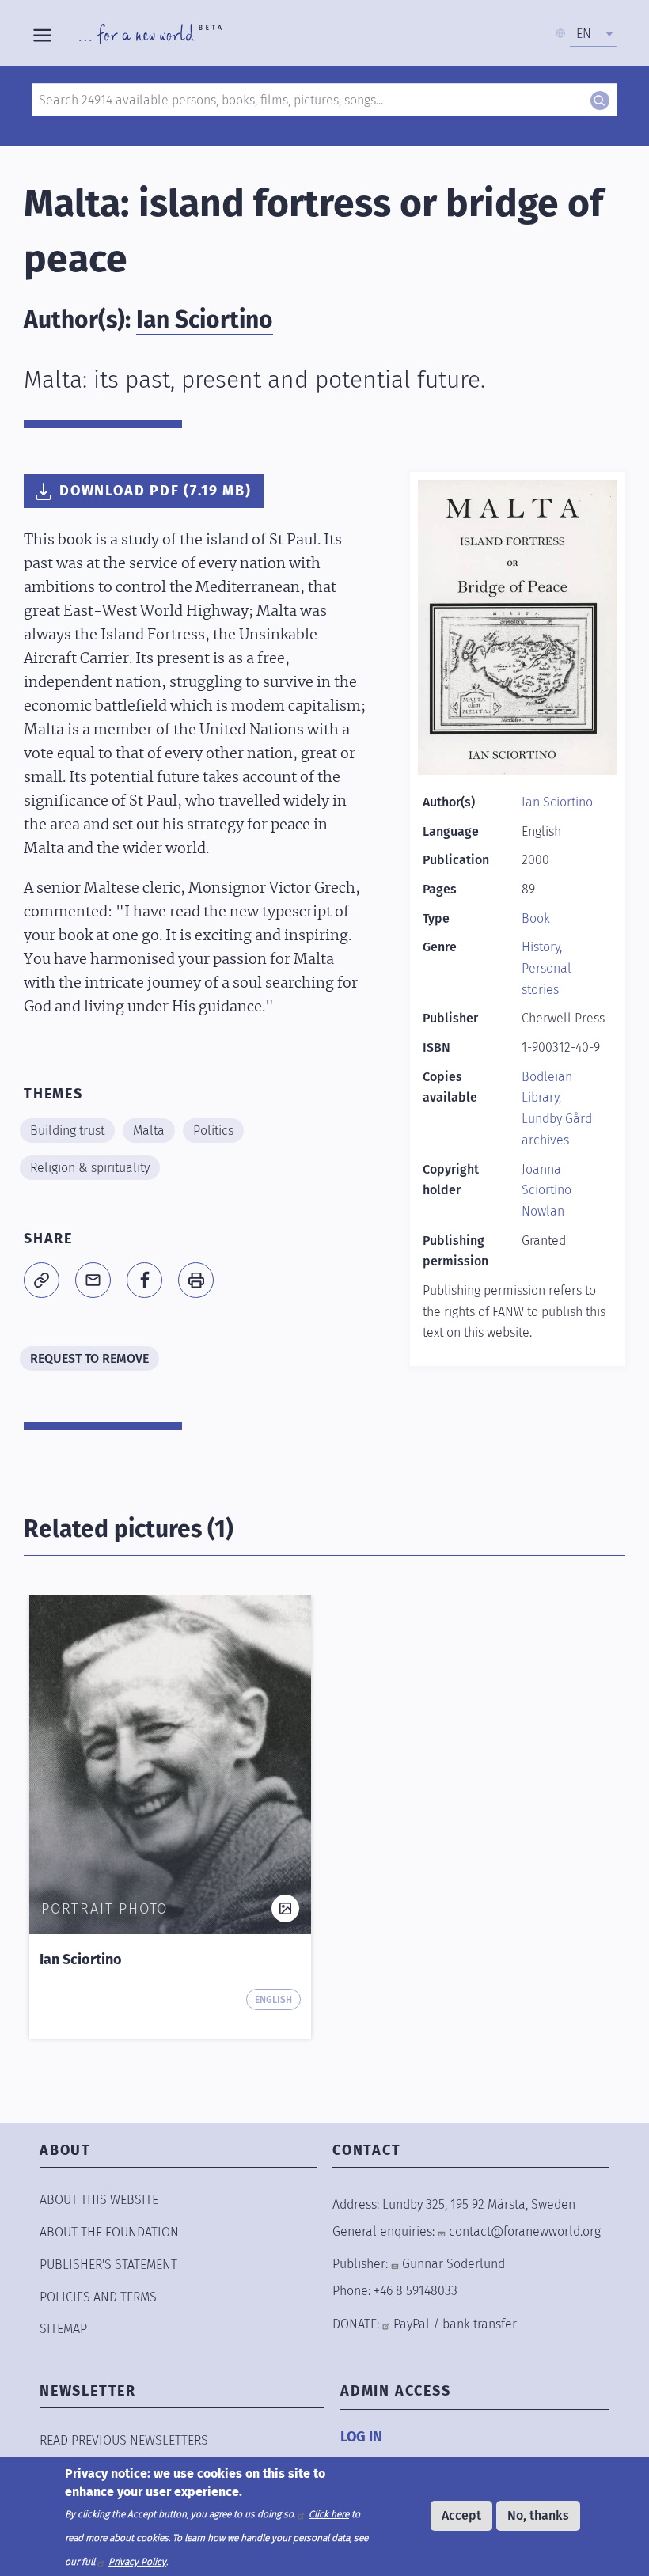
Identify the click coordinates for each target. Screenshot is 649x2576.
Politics (213, 1131)
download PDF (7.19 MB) (156, 491)
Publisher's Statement (108, 2265)
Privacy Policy (137, 2562)
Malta (149, 1131)
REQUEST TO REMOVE (89, 1358)
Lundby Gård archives (557, 1129)
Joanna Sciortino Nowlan (547, 1190)
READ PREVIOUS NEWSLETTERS (124, 2440)
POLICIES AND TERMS (98, 2297)
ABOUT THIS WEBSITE (99, 2200)
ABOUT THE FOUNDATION (109, 2232)
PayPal (412, 2324)
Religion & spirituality (90, 1168)
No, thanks (538, 2515)
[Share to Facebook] (144, 1280)
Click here (329, 2514)
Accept (461, 2515)
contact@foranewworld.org (525, 2231)
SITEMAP (63, 2329)
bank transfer (480, 2324)
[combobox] (594, 34)
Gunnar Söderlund (454, 2264)
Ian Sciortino (205, 320)
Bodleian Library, (547, 1087)
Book (536, 918)
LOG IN (361, 2437)
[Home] (150, 33)
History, (542, 947)
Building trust (67, 1131)
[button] (42, 1280)
